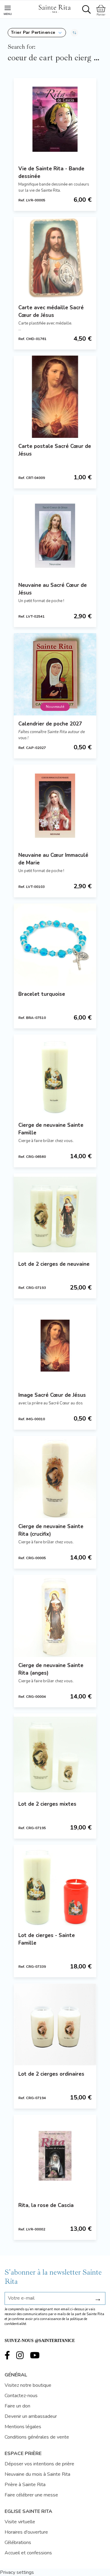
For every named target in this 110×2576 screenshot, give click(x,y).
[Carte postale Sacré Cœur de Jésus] (55, 397)
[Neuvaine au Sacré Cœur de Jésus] (55, 536)
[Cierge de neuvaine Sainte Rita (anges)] (55, 1616)
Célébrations (18, 2542)
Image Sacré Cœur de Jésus (52, 1395)
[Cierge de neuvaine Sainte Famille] (55, 1076)
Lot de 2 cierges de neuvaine (54, 1264)
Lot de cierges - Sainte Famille (47, 1939)
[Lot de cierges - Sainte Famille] (55, 1886)
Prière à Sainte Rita (25, 2485)
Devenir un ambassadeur (31, 2416)
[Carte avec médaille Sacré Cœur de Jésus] (55, 258)
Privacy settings (17, 2572)
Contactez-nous (21, 2396)
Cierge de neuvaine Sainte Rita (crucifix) (51, 1530)
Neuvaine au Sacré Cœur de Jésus (53, 589)
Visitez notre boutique (28, 2385)
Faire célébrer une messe (31, 2495)
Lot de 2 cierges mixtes (47, 1804)
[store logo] (54, 8)
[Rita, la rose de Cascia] (55, 2156)
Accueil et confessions (28, 2553)
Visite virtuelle (20, 2522)
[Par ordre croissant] (74, 33)
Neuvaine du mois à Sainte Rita (37, 2474)
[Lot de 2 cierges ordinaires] (55, 2024)
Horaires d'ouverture (26, 2532)
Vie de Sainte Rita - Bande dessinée (51, 172)
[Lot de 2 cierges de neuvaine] (55, 1215)
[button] (37, 33)
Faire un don (17, 2406)
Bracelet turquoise (42, 994)
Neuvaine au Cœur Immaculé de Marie (53, 859)
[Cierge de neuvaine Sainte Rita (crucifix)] (55, 1477)
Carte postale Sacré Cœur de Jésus (55, 450)
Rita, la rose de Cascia (46, 2205)
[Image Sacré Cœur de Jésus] (55, 1346)
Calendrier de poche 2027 (50, 724)
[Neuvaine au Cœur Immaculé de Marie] (55, 806)
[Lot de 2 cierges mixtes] (55, 1755)
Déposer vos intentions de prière (39, 2464)
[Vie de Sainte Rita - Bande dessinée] (55, 119)
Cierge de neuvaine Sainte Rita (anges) (51, 1669)
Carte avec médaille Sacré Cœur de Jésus (51, 311)
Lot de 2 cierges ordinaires (51, 2074)
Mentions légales (23, 2427)
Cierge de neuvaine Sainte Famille (51, 1129)
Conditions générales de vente (37, 2437)
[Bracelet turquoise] (55, 945)
